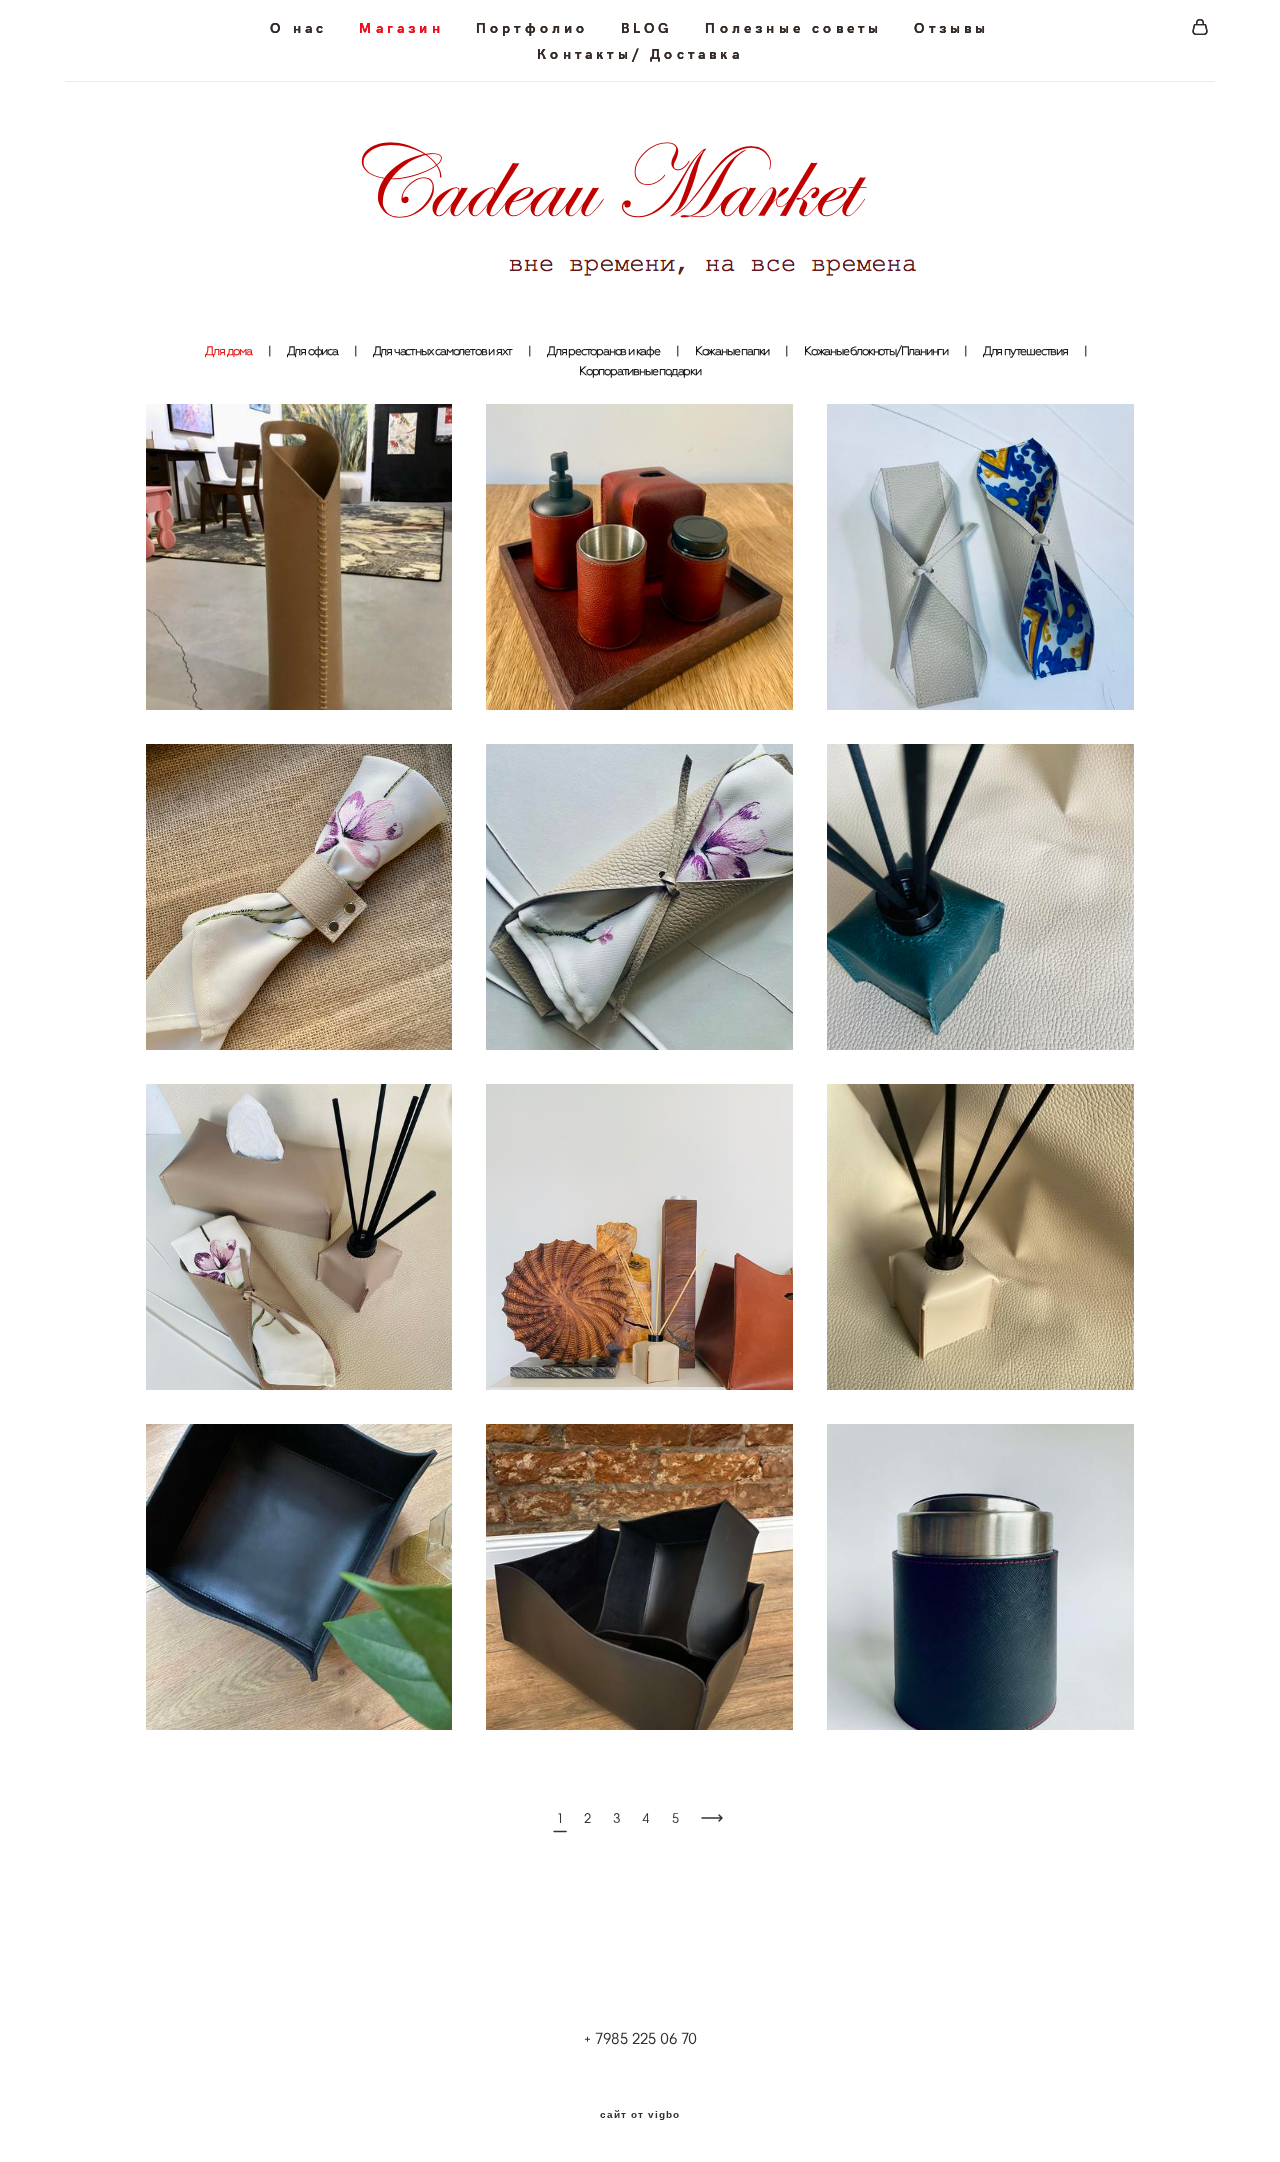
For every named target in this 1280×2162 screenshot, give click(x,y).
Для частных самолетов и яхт (443, 351)
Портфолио (532, 28)
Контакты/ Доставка (640, 54)
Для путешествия (1025, 351)
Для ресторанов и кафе (603, 351)
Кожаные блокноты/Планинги (876, 351)
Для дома (228, 351)
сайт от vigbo (640, 2115)
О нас (298, 28)
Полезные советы (793, 28)
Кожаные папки (732, 351)
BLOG (647, 28)
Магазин (401, 28)
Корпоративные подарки (640, 371)
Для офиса (312, 351)
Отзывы (951, 28)
